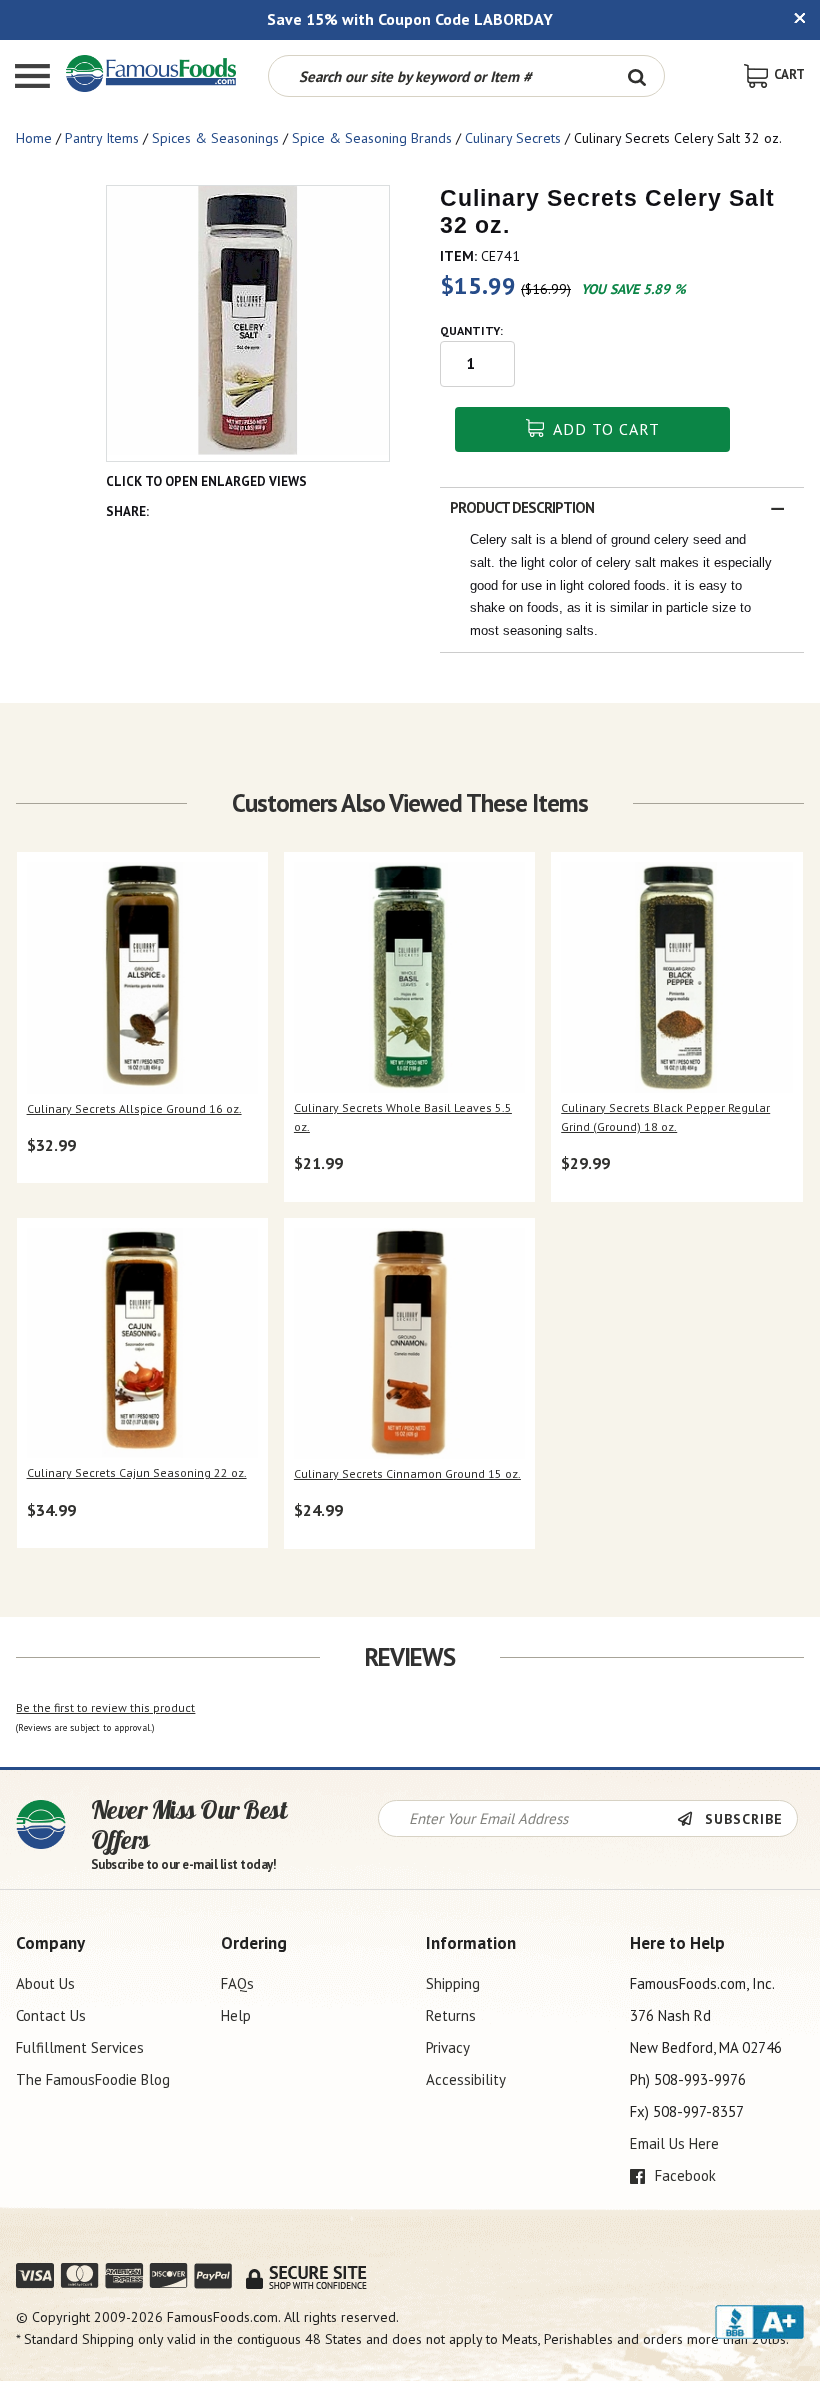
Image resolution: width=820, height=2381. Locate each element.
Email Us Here (674, 2143)
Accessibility (466, 2079)
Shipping (453, 1983)
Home (34, 138)
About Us (45, 1983)
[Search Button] (636, 76)
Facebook (683, 2175)
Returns (451, 2015)
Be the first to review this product (105, 1707)
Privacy (448, 2047)
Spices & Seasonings (215, 138)
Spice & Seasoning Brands (372, 138)
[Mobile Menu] (32, 78)
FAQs (237, 1983)
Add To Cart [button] (604, 429)
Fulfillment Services (80, 2047)
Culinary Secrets (513, 138)
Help (236, 2015)
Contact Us (51, 2015)
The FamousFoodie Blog (93, 2079)
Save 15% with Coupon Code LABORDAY (410, 19)
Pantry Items (102, 138)
